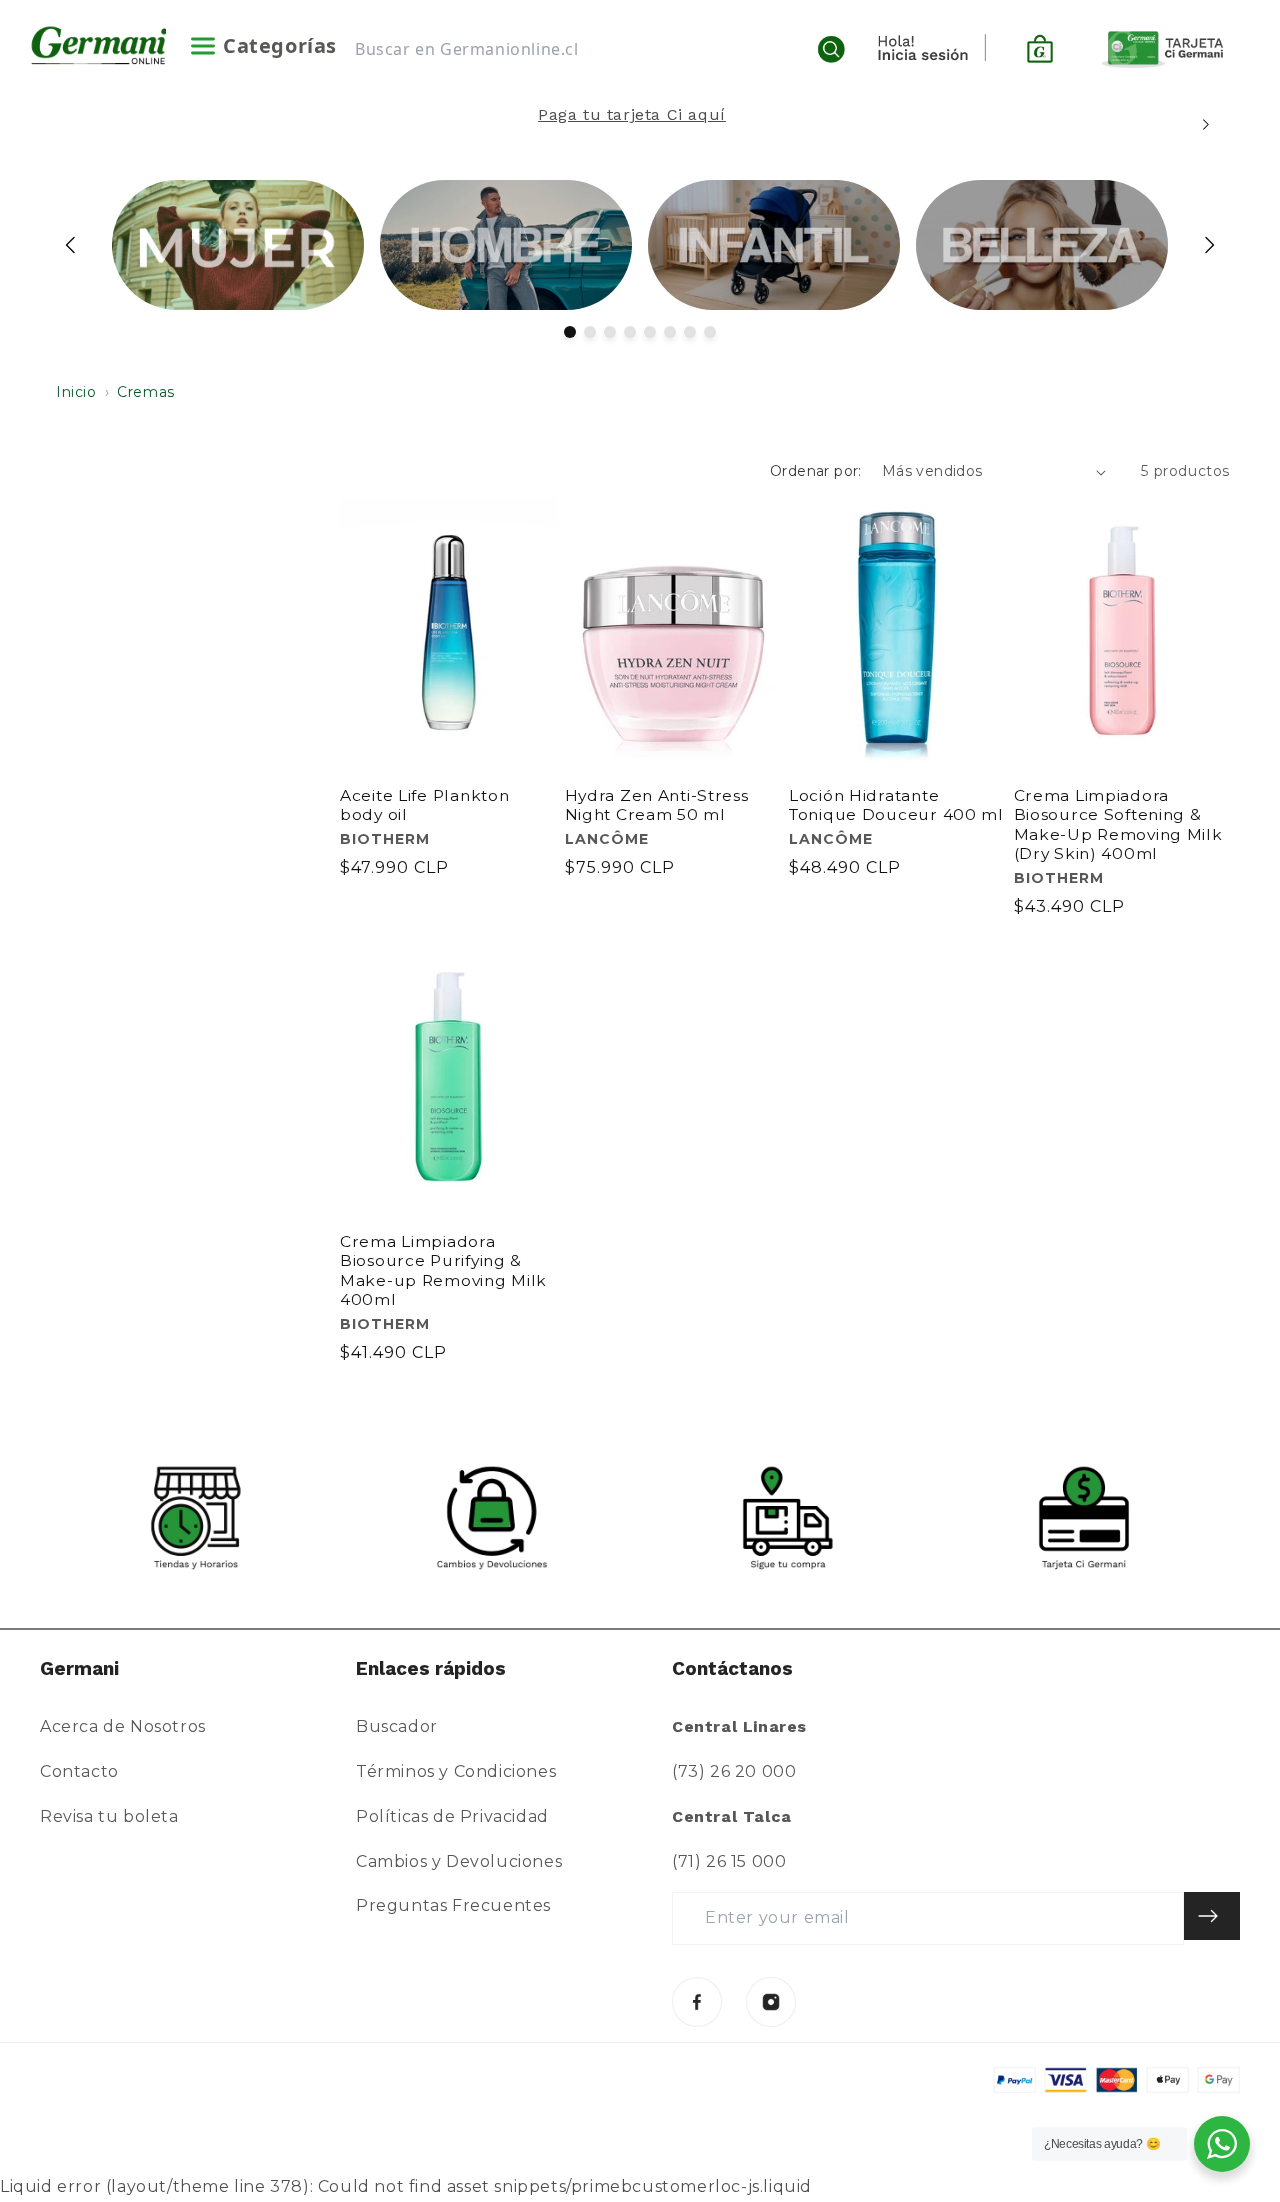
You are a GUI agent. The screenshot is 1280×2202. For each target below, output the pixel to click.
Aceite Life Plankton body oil (424, 805)
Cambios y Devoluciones (459, 1861)
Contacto (79, 1771)
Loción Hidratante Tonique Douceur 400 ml (896, 805)
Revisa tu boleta (109, 1816)
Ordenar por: (816, 471)
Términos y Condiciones (456, 1771)
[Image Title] (697, 2002)
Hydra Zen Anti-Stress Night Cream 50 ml (657, 805)
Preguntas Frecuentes (453, 1905)
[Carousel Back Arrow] (71, 245)
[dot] (570, 332)
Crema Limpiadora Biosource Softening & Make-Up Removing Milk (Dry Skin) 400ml (1118, 824)
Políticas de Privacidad (452, 1816)
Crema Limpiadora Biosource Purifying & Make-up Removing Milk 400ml (443, 1270)
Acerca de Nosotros (123, 1726)
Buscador (397, 1726)
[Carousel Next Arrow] (1205, 124)
